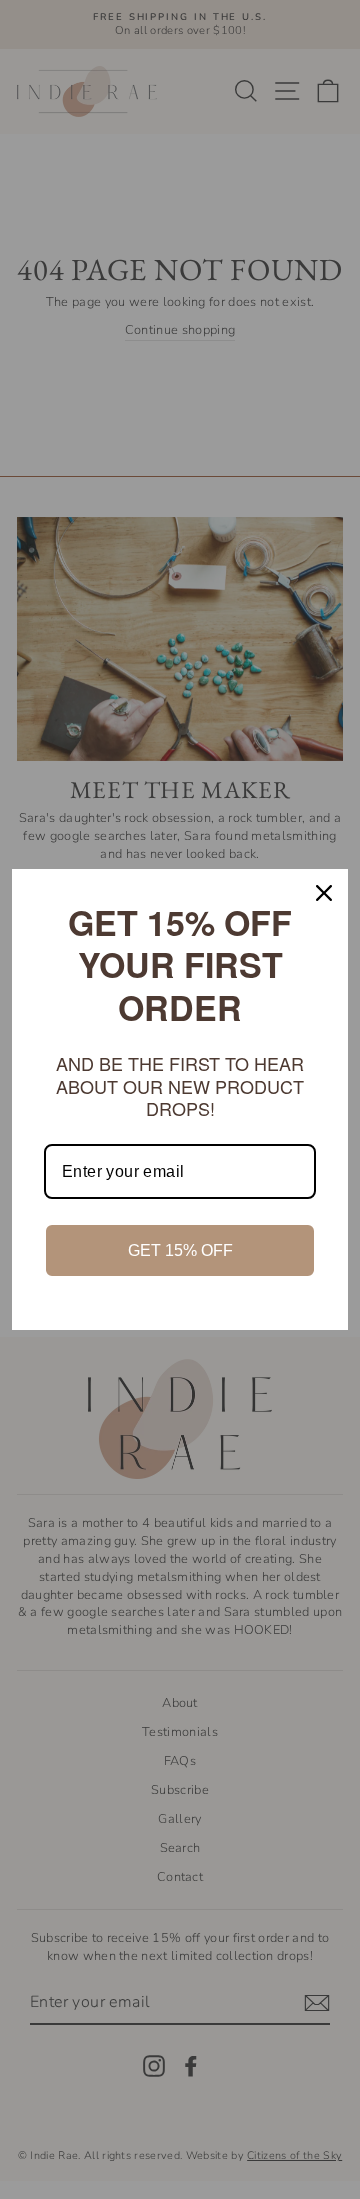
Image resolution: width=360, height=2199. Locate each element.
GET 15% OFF (180, 1250)
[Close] (324, 893)
